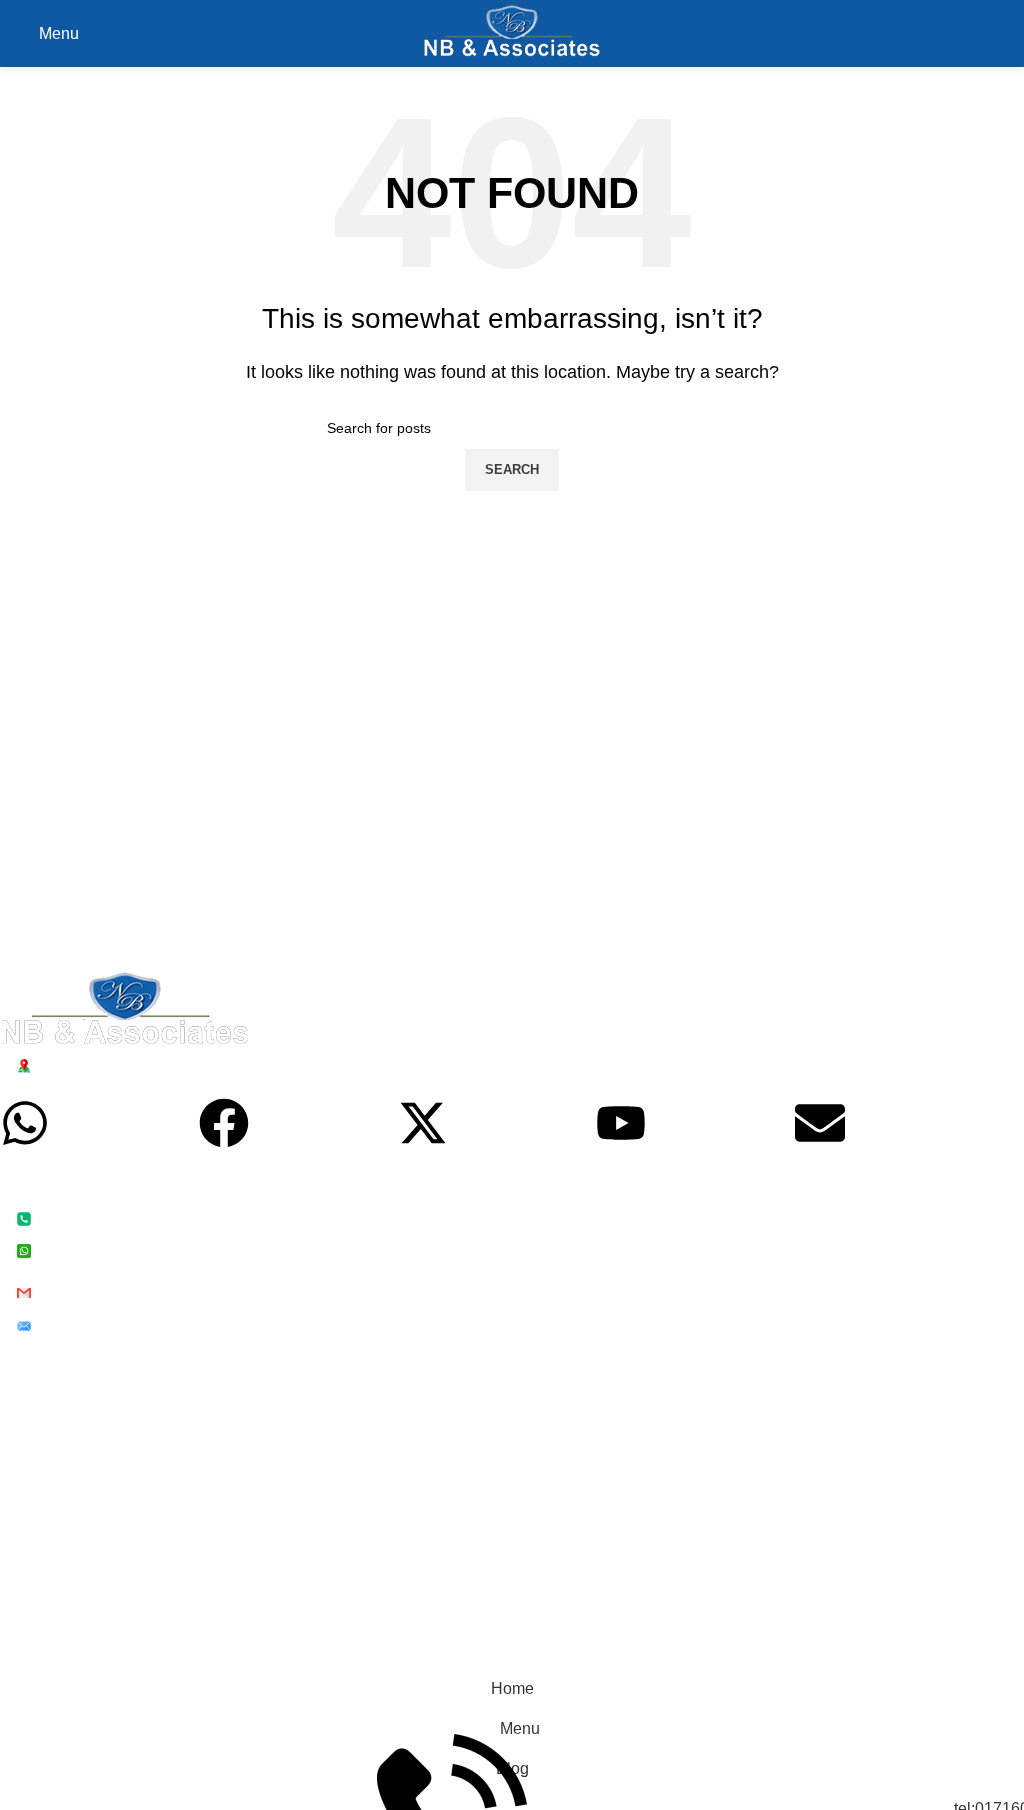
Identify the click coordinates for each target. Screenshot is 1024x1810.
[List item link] (497, 1233)
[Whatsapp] (25, 1123)
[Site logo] (512, 32)
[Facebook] (224, 1123)
